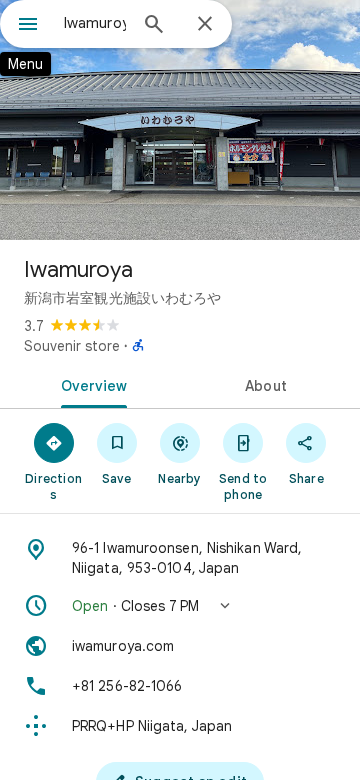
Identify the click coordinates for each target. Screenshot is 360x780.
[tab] (90, 384)
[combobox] (95, 23)
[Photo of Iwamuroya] (180, 120)
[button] (180, 606)
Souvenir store (72, 346)
